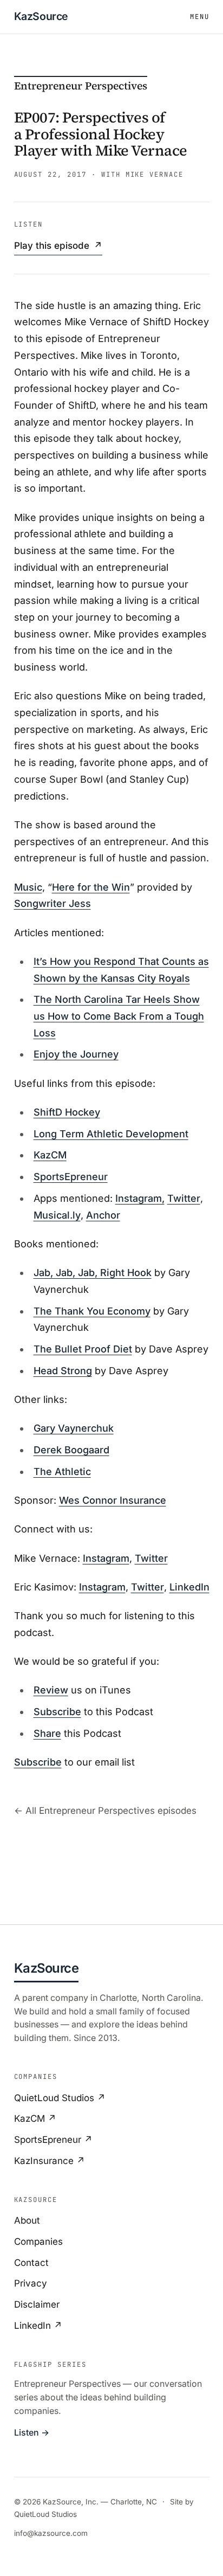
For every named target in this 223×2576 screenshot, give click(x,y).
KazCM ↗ (35, 2118)
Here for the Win (91, 887)
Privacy (31, 2283)
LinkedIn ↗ (38, 2326)
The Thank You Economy (92, 1311)
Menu (200, 17)
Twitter (184, 1198)
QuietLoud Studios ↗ (60, 2098)
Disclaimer (37, 2304)
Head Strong (63, 1371)
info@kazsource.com (51, 2533)
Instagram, (140, 1198)
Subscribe (57, 1712)
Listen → (32, 2433)
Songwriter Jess (53, 903)
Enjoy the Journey (76, 1054)
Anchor (103, 1215)
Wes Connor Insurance (113, 1500)
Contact (31, 2263)
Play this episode (58, 246)
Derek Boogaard (71, 1450)
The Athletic (62, 1471)
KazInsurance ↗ (50, 2161)
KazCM (50, 1155)
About (27, 2220)
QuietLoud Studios (45, 2514)
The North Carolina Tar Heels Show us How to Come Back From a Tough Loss (119, 1016)
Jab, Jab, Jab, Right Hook (93, 1273)
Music (28, 887)
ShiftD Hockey (67, 1112)
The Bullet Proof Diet (83, 1349)
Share (47, 1733)
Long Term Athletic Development (111, 1134)
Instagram (106, 1558)
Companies (38, 2242)
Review (51, 1690)
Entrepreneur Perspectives (81, 86)
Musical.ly (57, 1215)
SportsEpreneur (71, 1177)
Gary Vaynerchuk (74, 1428)
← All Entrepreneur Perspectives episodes (105, 1811)
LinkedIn (189, 1587)
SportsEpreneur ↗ (53, 2140)
